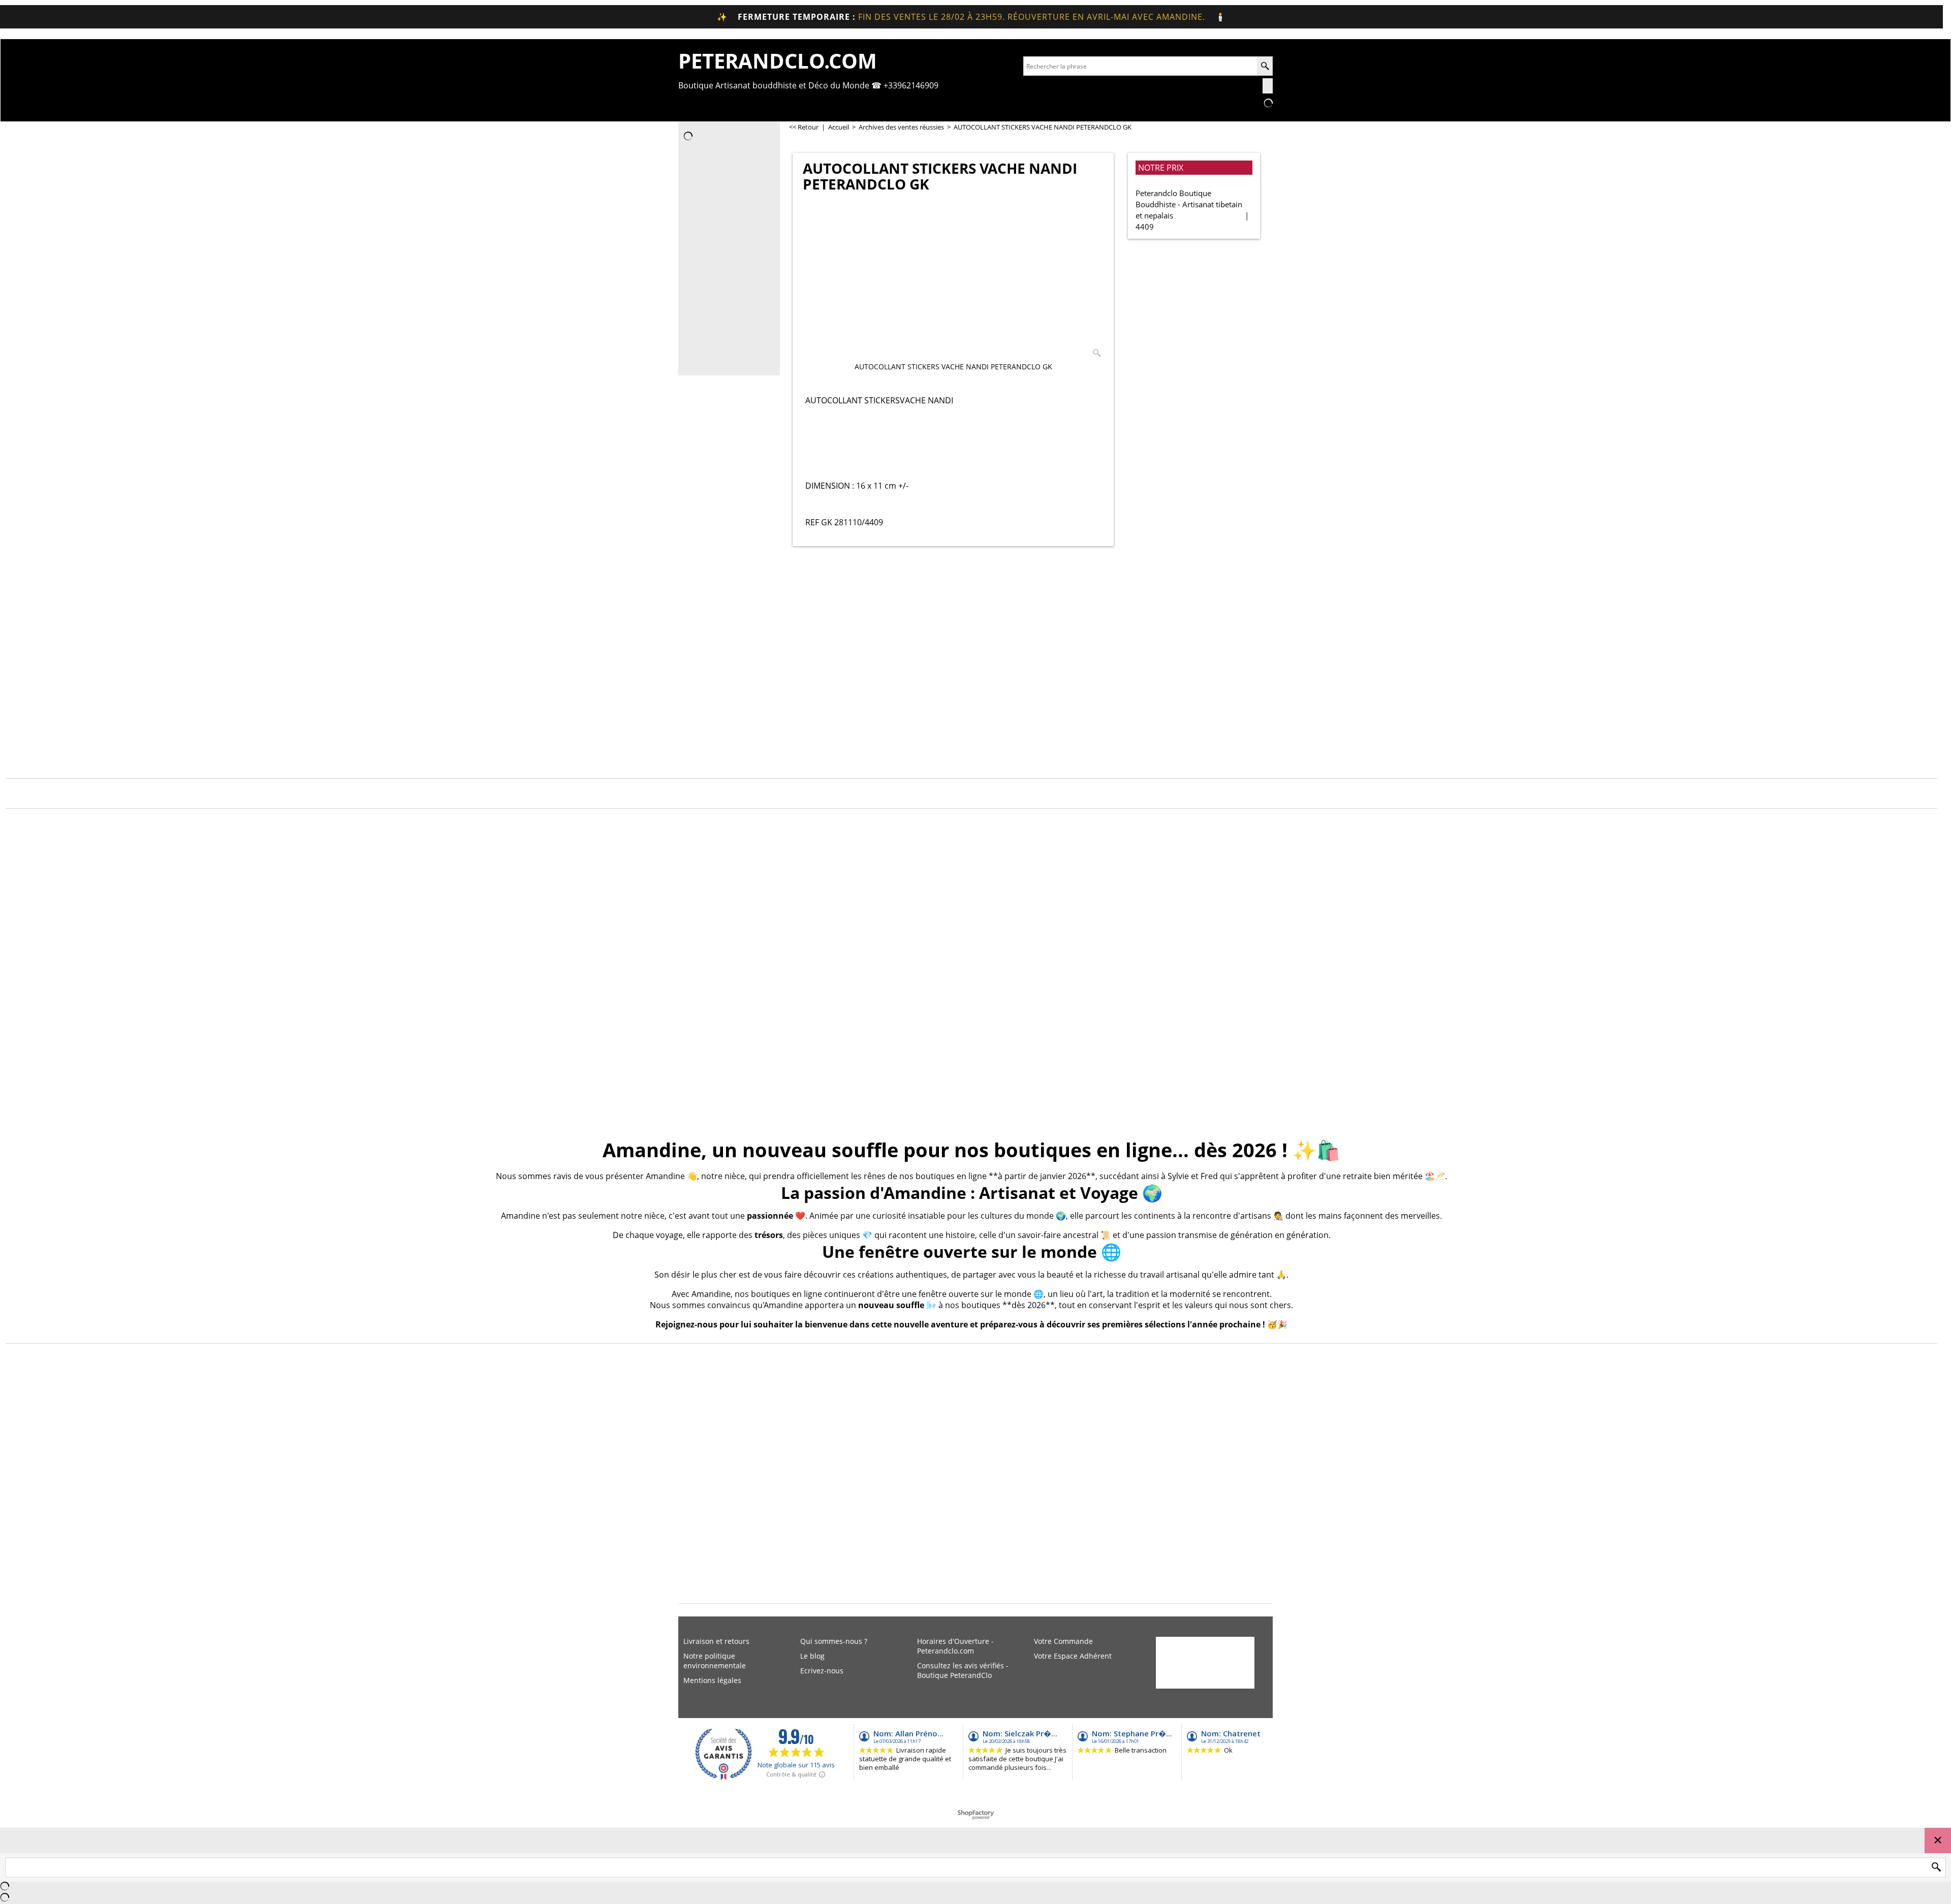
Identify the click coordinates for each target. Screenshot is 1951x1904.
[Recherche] (1265, 66)
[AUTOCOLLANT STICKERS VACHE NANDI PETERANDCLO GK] (953, 282)
